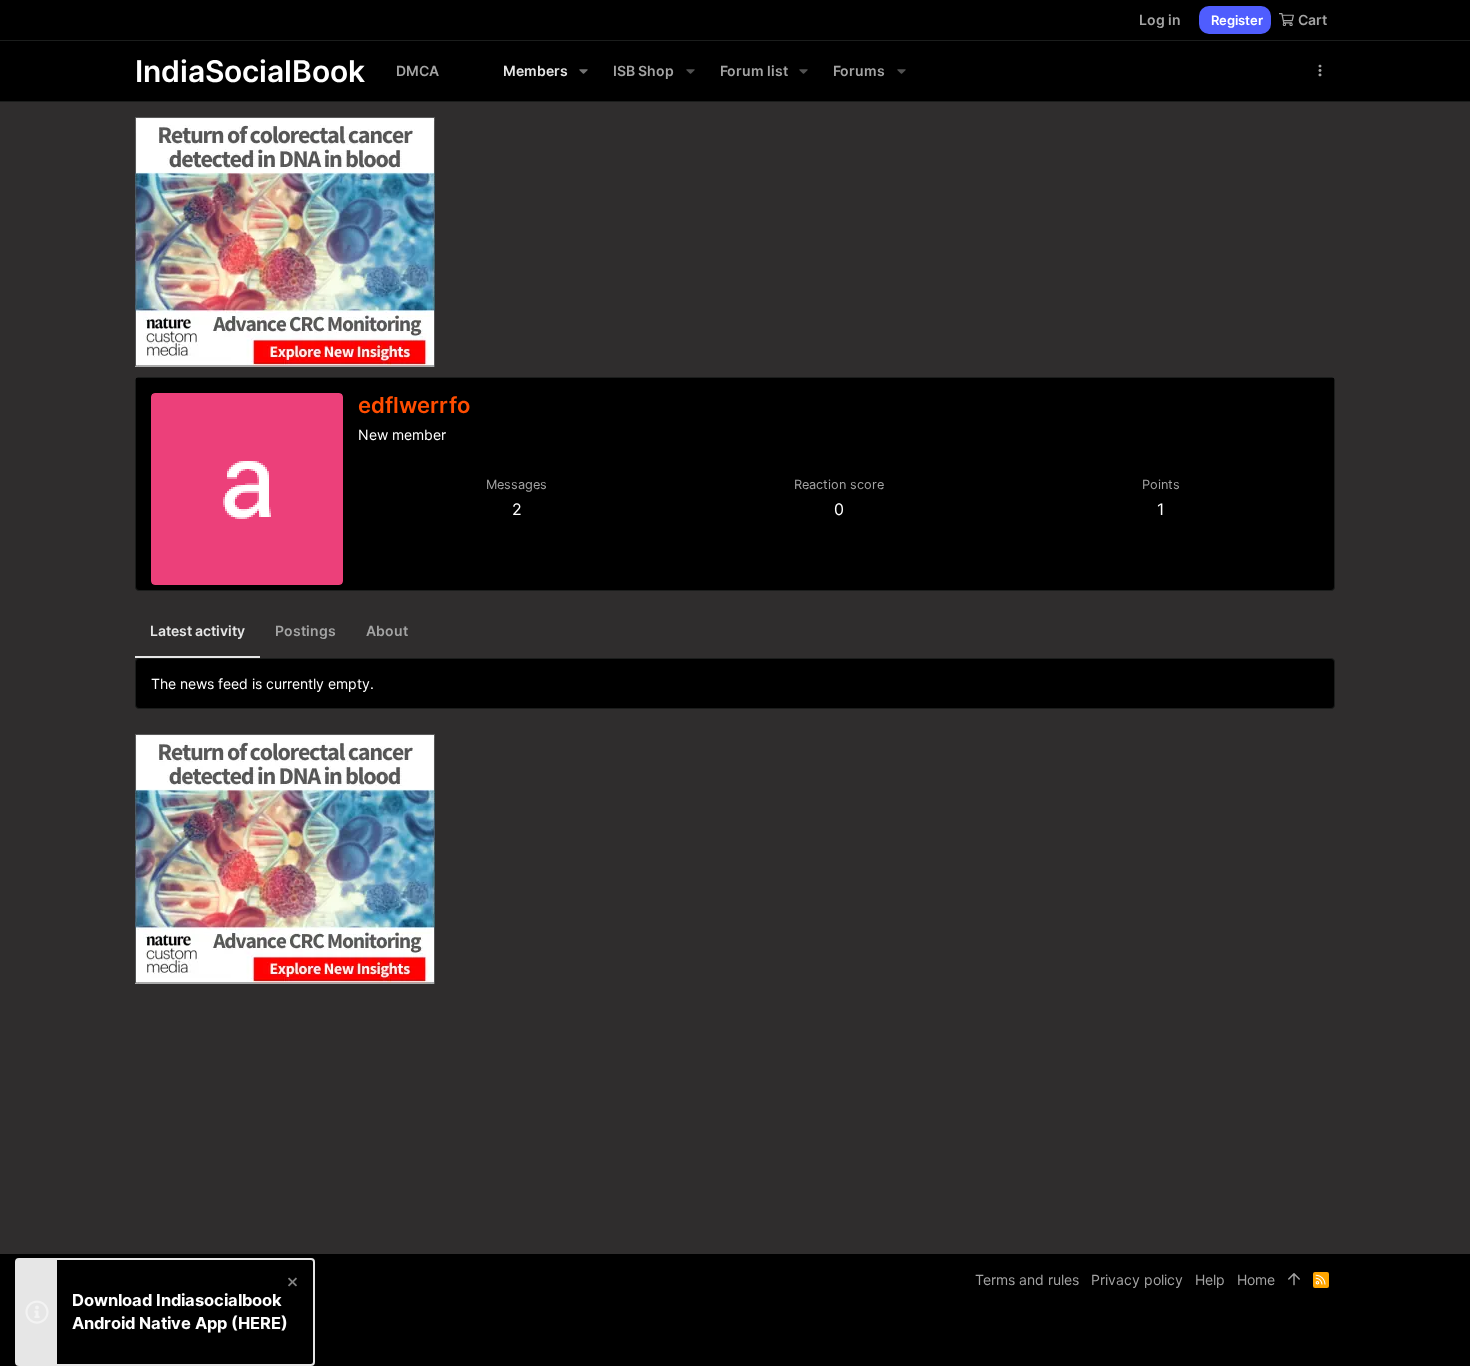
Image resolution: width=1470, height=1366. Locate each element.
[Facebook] (1236, 1335)
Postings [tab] (305, 630)
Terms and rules (1027, 1279)
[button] (583, 71)
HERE (259, 1323)
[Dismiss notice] (291, 1284)
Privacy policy (1137, 1279)
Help (1210, 1279)
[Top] (1294, 1280)
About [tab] (387, 630)
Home (1256, 1279)
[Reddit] (1296, 1335)
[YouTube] (1326, 1335)
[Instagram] (1266, 1335)
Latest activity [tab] (197, 630)
